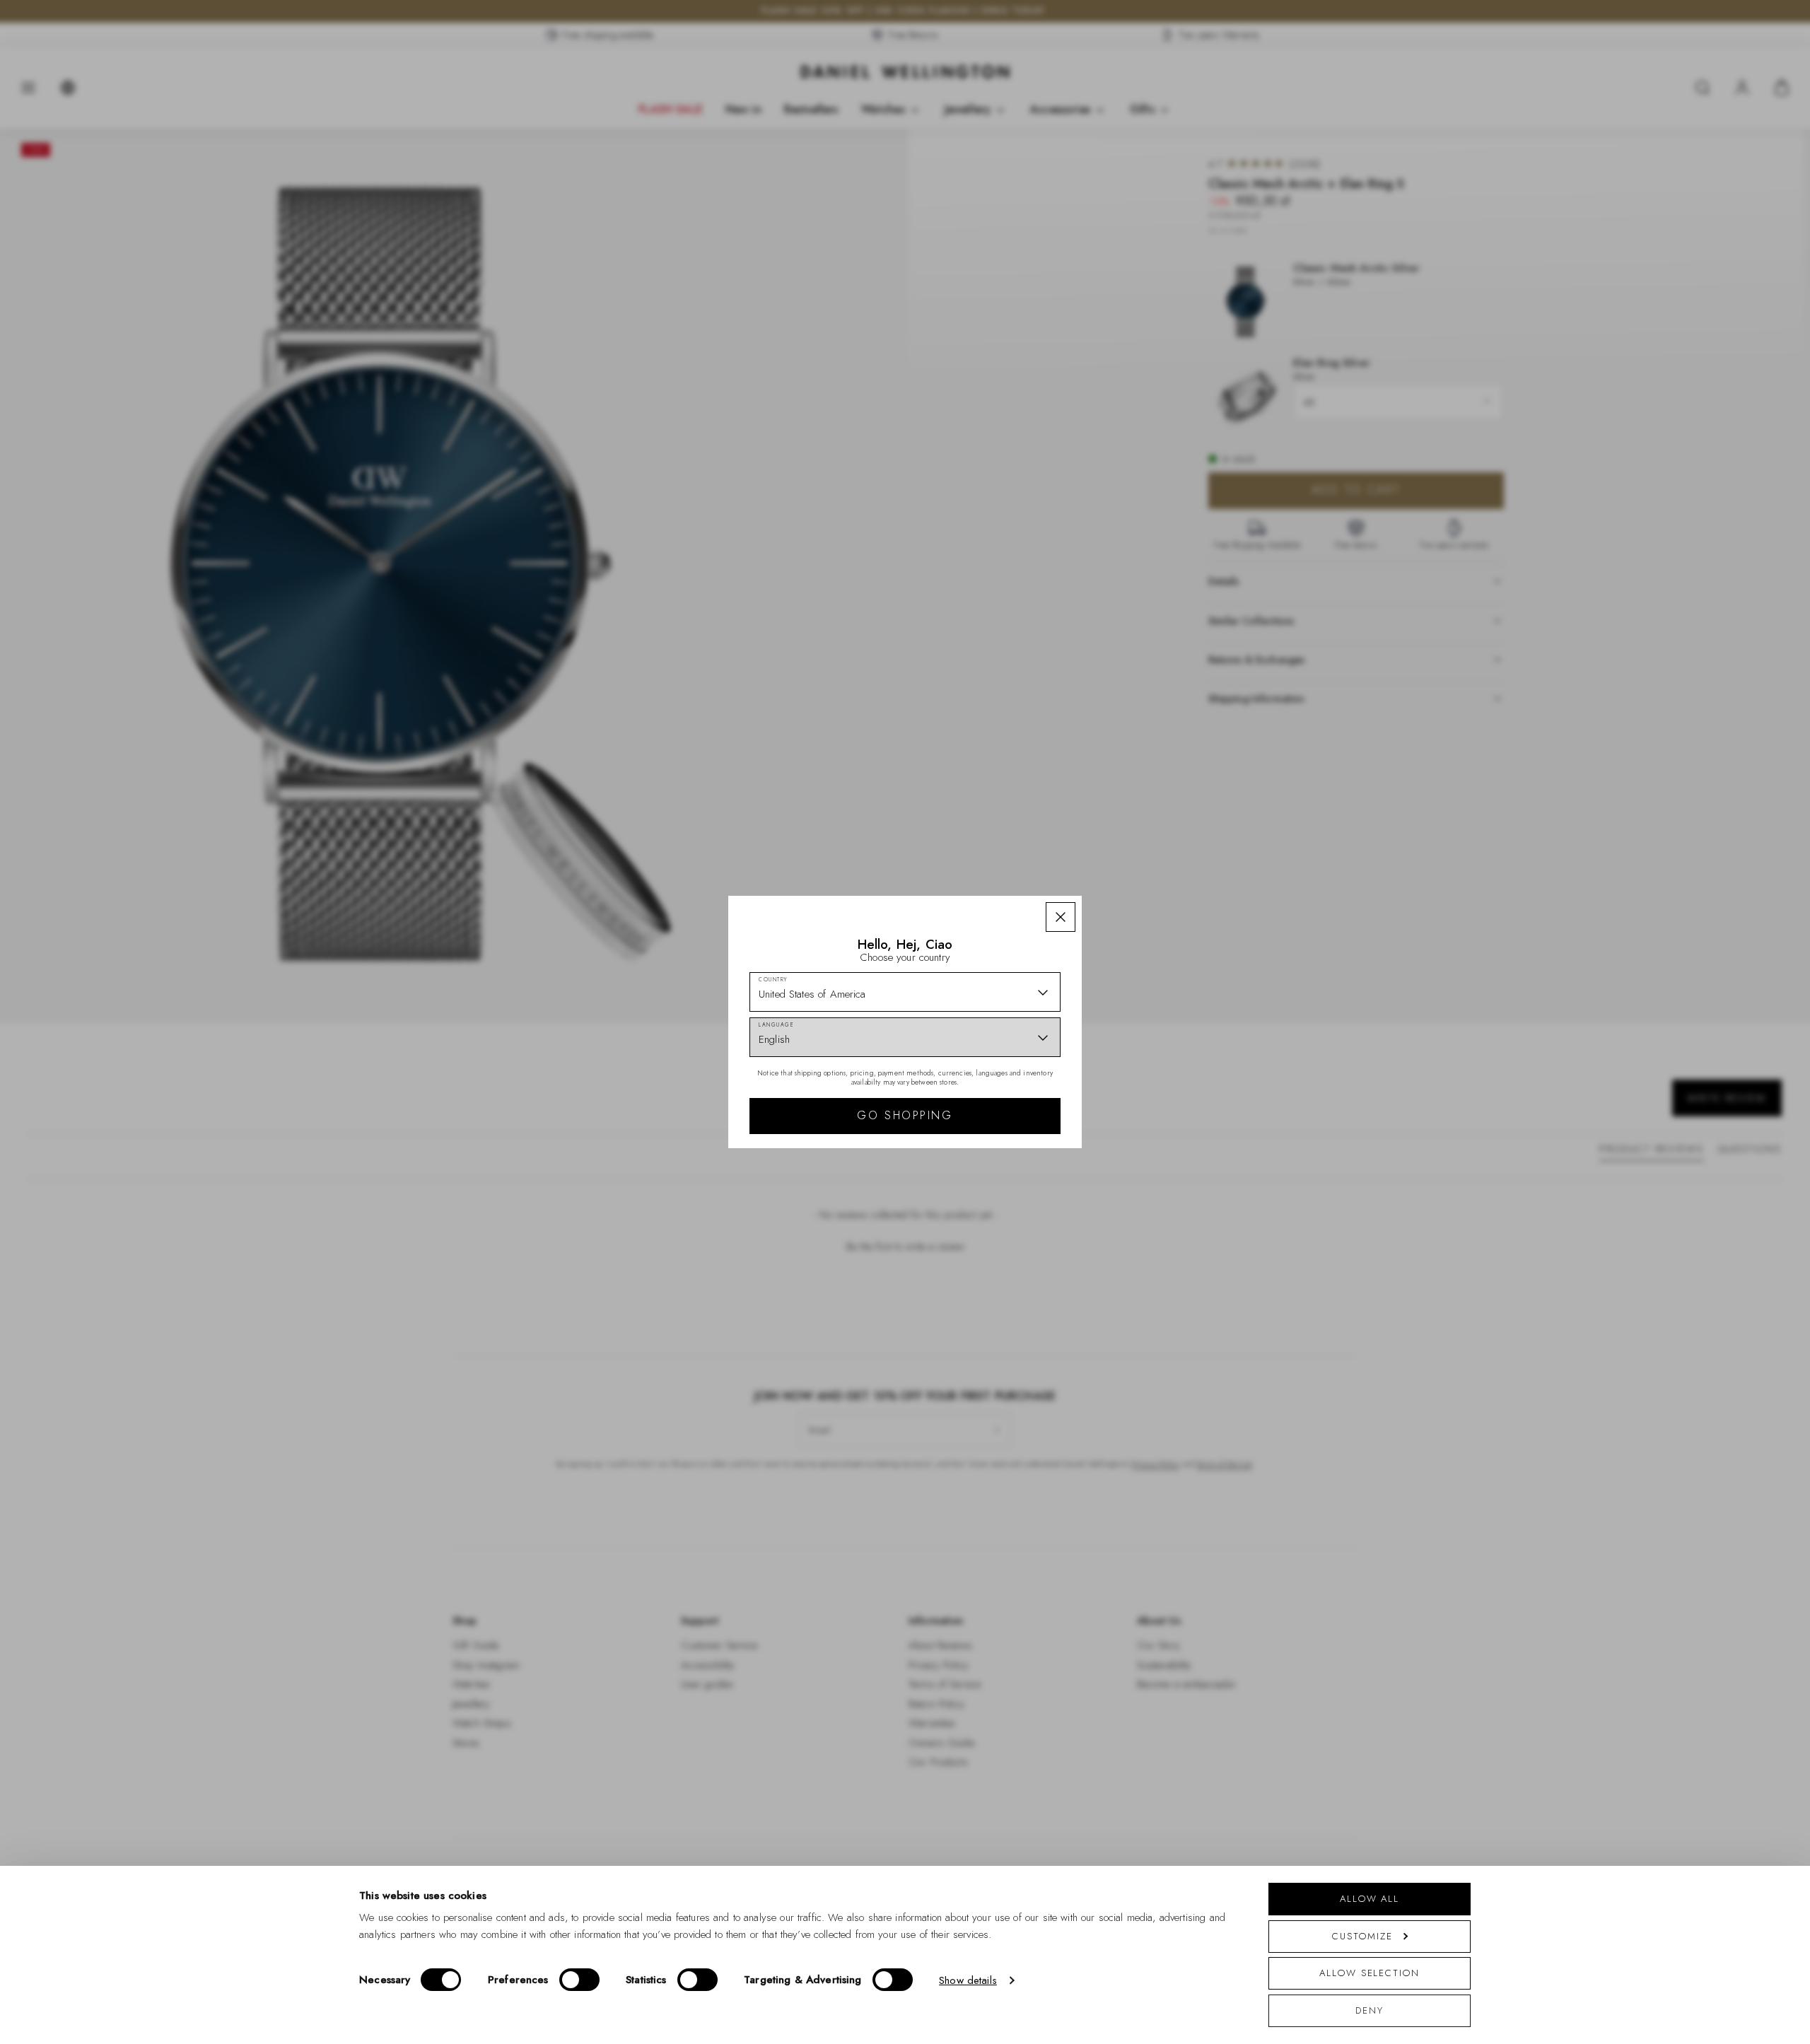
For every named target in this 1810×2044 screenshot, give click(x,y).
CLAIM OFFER (1006, 1099)
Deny (1370, 2010)
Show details (968, 1980)
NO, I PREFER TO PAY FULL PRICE (1006, 1145)
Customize (1362, 1936)
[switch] (579, 1980)
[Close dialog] (1151, 825)
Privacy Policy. (1043, 1206)
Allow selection (1370, 1973)
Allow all (1370, 1899)
